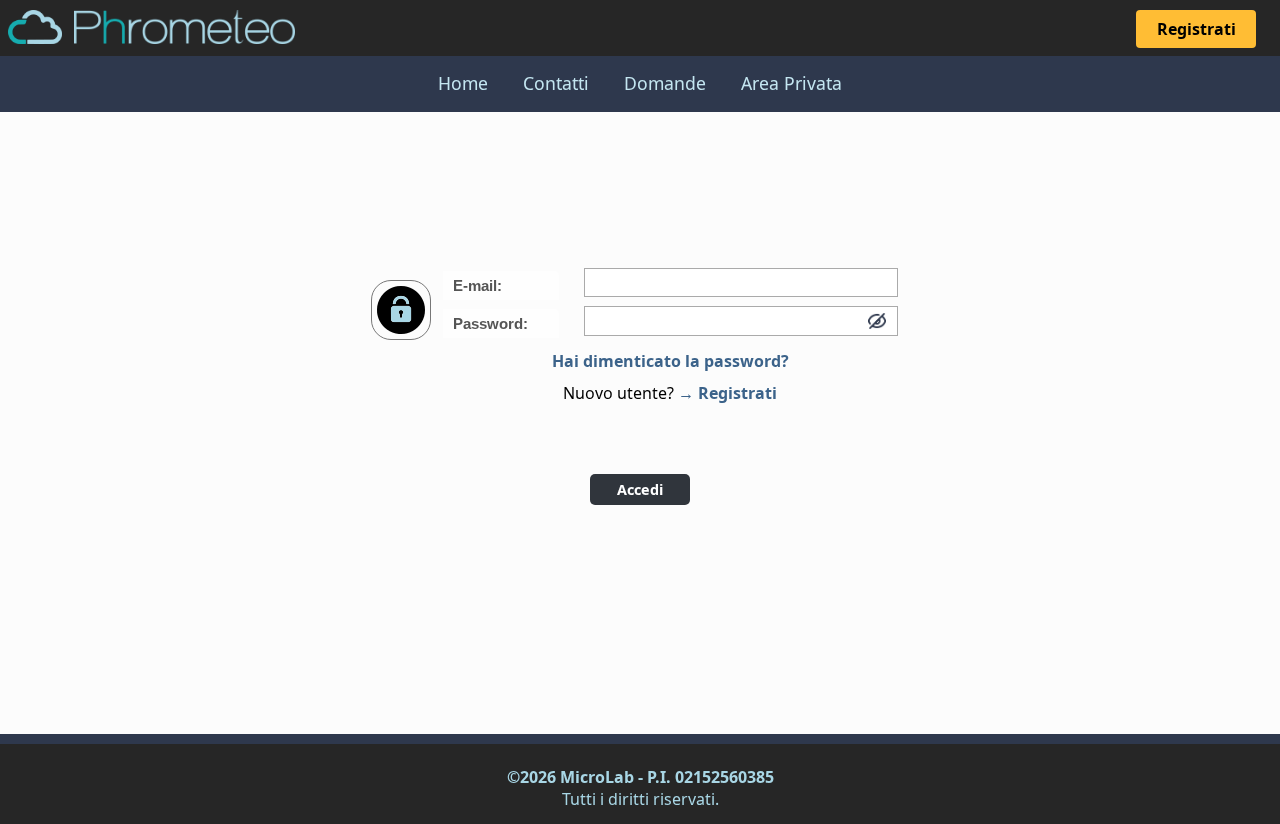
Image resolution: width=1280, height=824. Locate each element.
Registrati (1196, 29)
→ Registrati (727, 393)
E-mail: (477, 285)
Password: (490, 323)
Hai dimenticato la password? (670, 361)
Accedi (640, 489)
